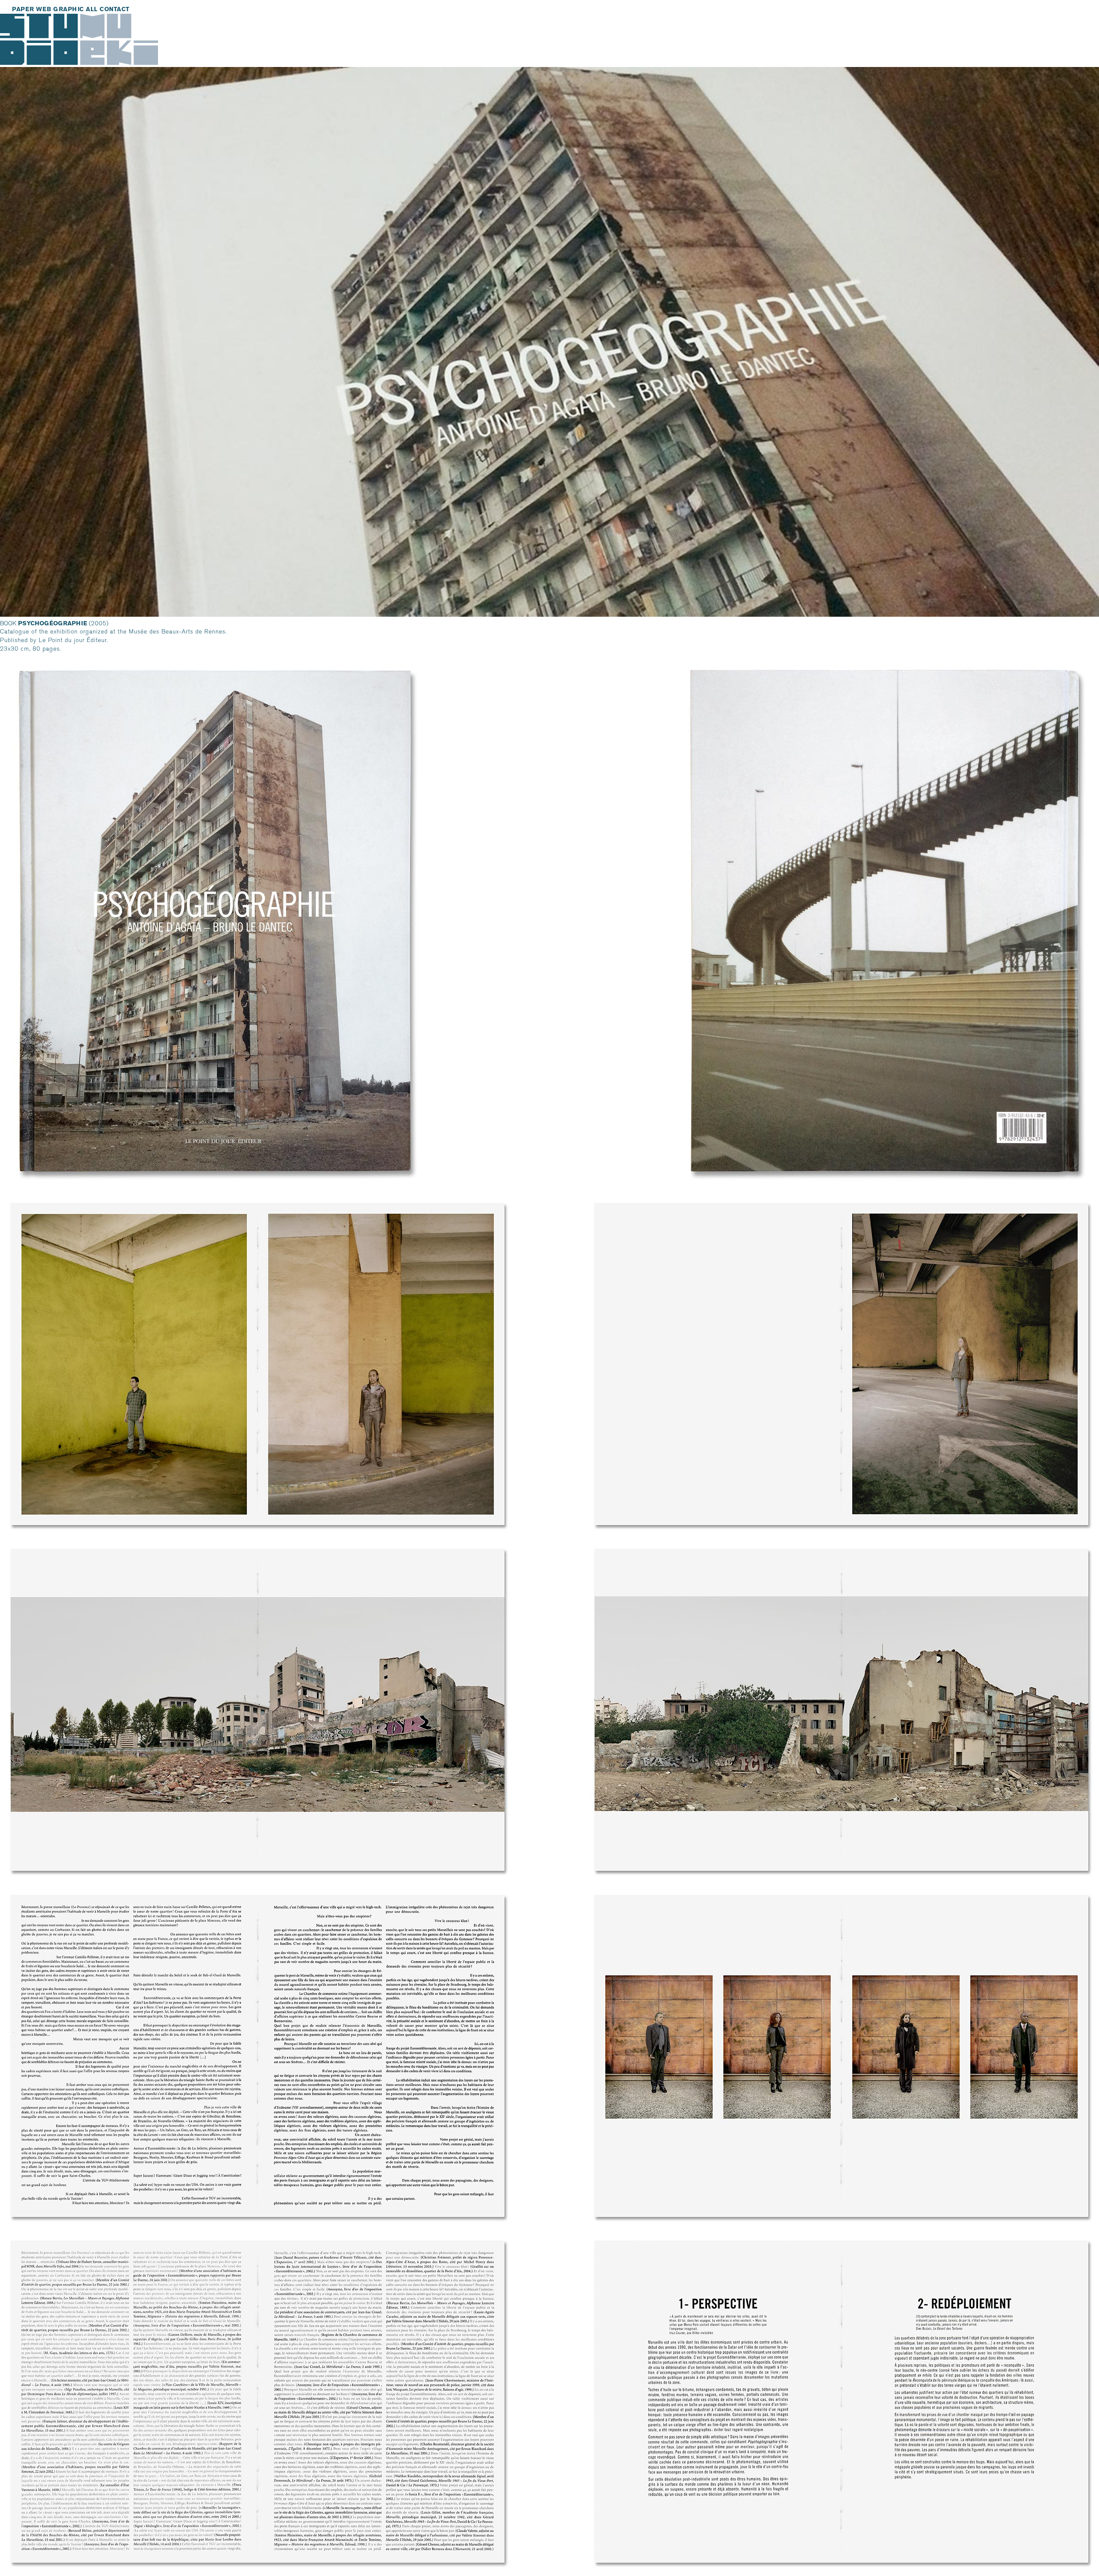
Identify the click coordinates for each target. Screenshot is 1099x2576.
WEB (44, 9)
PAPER (23, 9)
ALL (92, 9)
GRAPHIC (69, 9)
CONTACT (115, 9)
